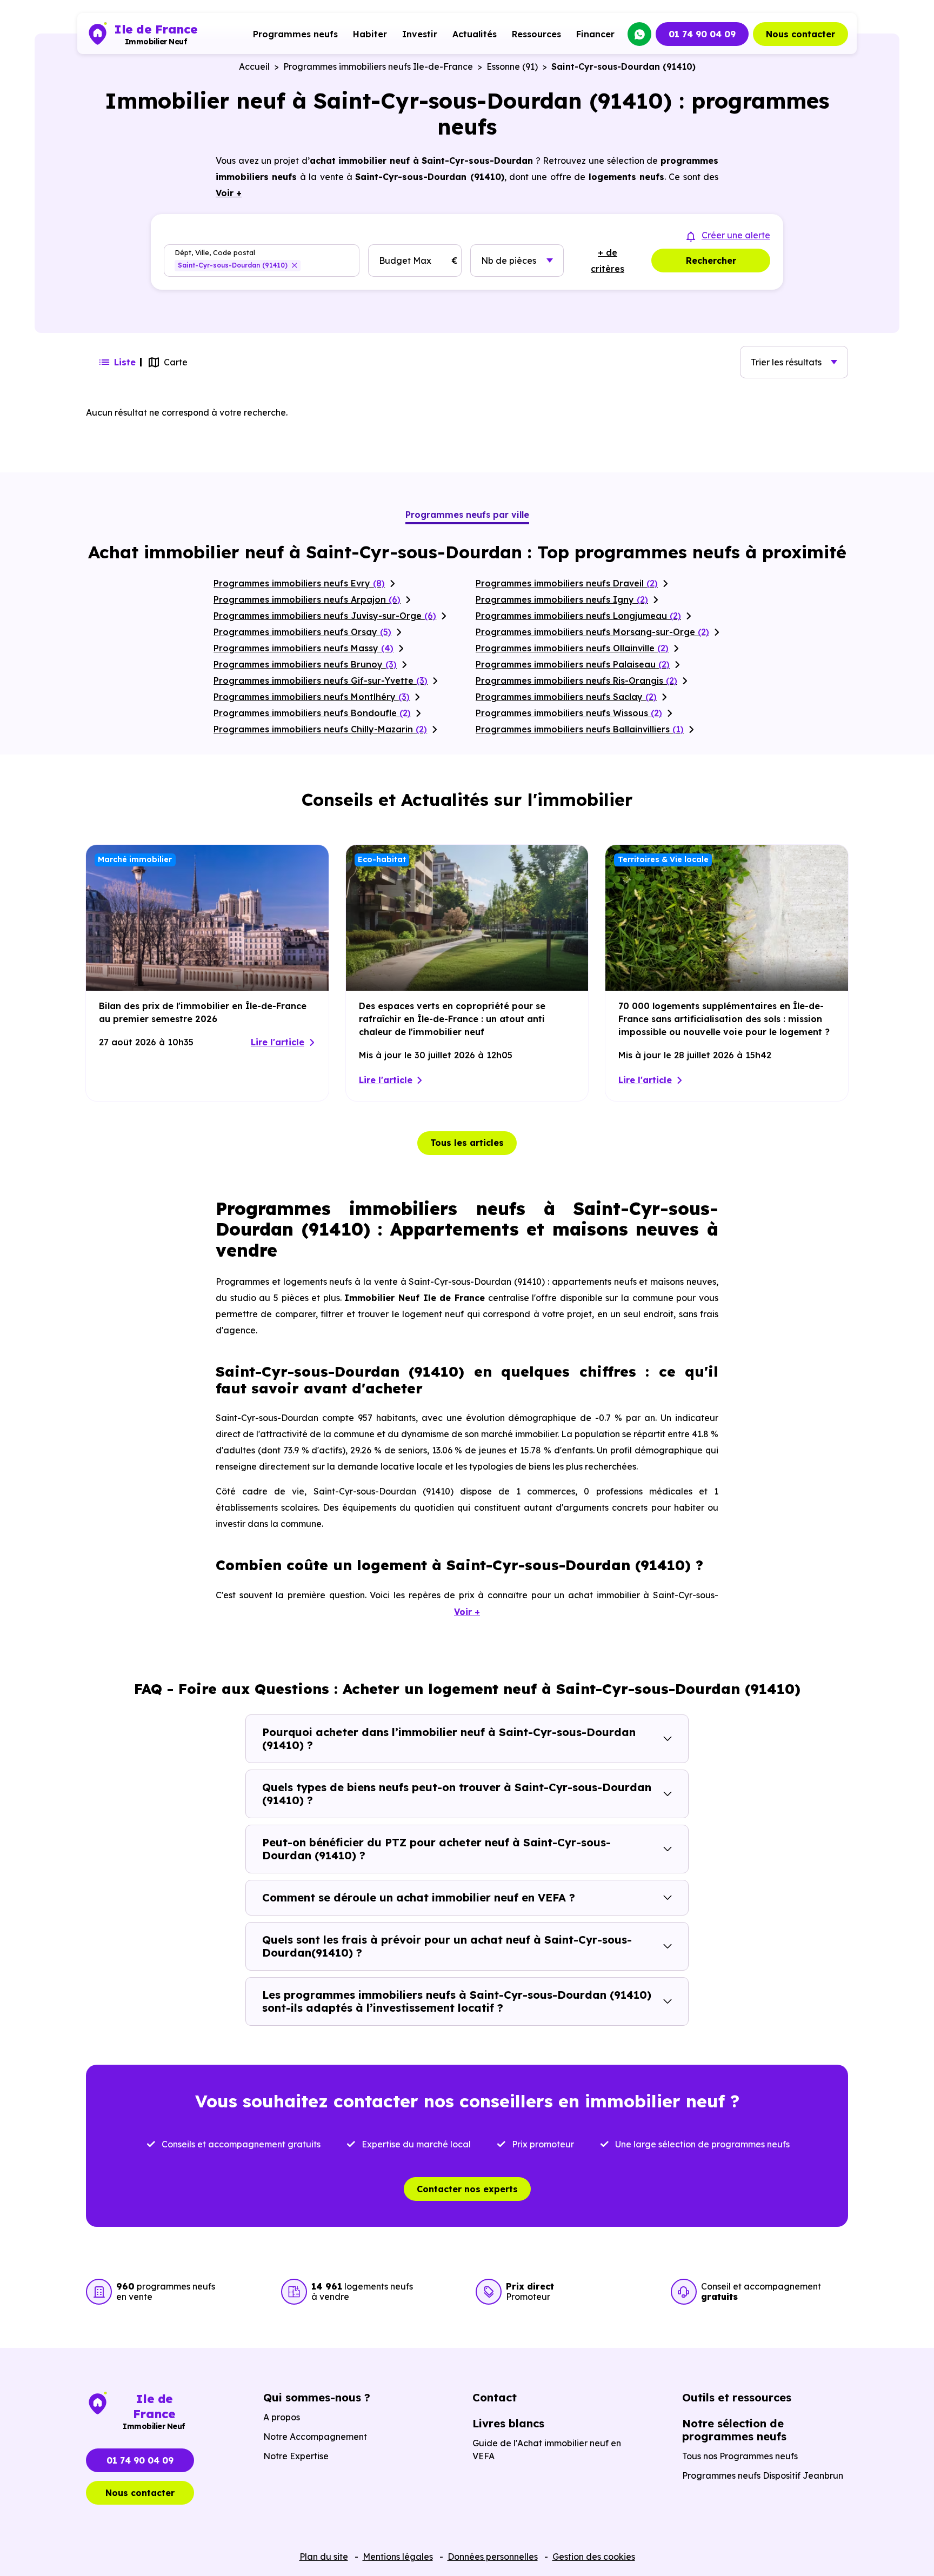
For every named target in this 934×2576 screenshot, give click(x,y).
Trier (786, 362)
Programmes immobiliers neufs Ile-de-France (378, 66)
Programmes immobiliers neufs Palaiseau (573, 664)
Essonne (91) (512, 66)
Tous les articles (467, 1143)
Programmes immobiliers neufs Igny (562, 599)
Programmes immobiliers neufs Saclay (566, 697)
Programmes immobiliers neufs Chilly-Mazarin (320, 729)
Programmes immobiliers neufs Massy (303, 648)
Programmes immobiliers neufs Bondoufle (312, 713)
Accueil (254, 66)
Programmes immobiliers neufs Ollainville (572, 648)
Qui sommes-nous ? (317, 2397)
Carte (176, 362)
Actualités (475, 34)
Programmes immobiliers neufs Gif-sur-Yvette (321, 680)
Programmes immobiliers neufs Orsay (302, 632)
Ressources (536, 34)
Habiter (370, 34)
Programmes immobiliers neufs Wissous (569, 713)
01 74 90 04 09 (702, 34)
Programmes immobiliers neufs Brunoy (305, 664)
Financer (595, 34)
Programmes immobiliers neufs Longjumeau (578, 616)
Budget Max (405, 261)
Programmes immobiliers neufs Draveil (567, 583)
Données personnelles (493, 2557)
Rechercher (711, 261)
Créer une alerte (736, 235)
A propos (282, 2417)
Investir (420, 34)
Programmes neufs (295, 34)
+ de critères (608, 261)
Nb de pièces (509, 261)
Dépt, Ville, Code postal (215, 253)
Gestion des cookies (594, 2557)
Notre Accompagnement (315, 2437)
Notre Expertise (296, 2456)
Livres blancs (508, 2423)
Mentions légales (398, 2557)
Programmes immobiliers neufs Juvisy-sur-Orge (325, 616)
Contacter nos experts (467, 2189)
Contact (495, 2397)
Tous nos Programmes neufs (740, 2456)
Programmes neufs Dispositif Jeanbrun (763, 2475)
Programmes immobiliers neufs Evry (299, 583)
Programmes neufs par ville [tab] (467, 515)
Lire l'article (278, 1042)
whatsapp (639, 34)
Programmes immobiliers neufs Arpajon (307, 599)
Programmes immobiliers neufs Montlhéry (312, 697)
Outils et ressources (737, 2397)
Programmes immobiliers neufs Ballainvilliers (580, 729)
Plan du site (324, 2557)
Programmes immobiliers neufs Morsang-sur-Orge (592, 632)
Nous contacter (800, 34)
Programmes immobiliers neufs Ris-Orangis (576, 680)
